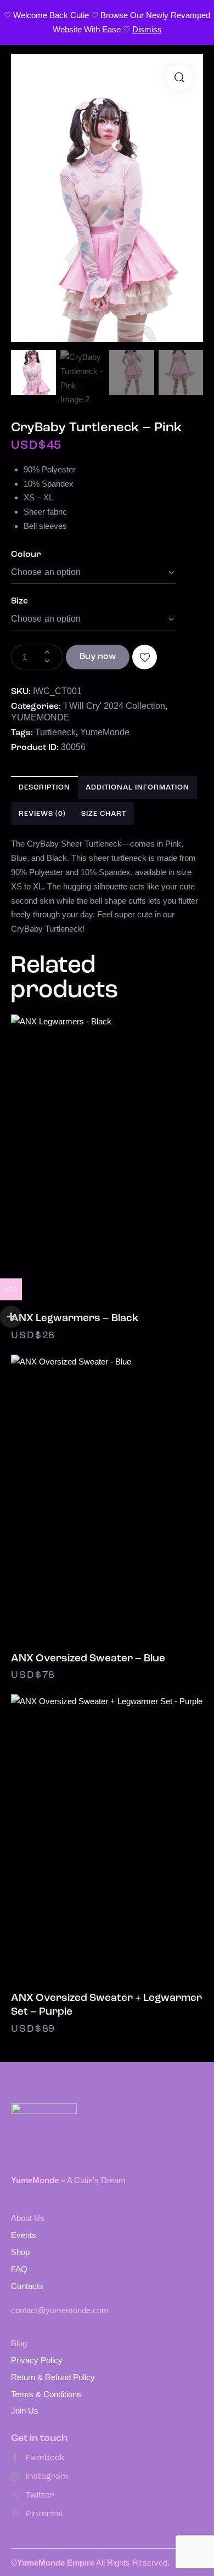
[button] (179, 78)
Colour (26, 555)
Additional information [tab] (137, 788)
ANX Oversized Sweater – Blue (88, 1659)
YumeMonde (105, 732)
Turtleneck (55, 732)
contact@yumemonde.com (60, 2310)
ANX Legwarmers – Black (75, 1319)
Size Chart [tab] (104, 814)
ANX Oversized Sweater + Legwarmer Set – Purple (106, 2005)
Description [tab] (44, 788)
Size (19, 601)
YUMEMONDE (40, 717)
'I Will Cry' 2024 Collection (114, 706)
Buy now (98, 657)
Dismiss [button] (147, 29)
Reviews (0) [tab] (42, 814)
